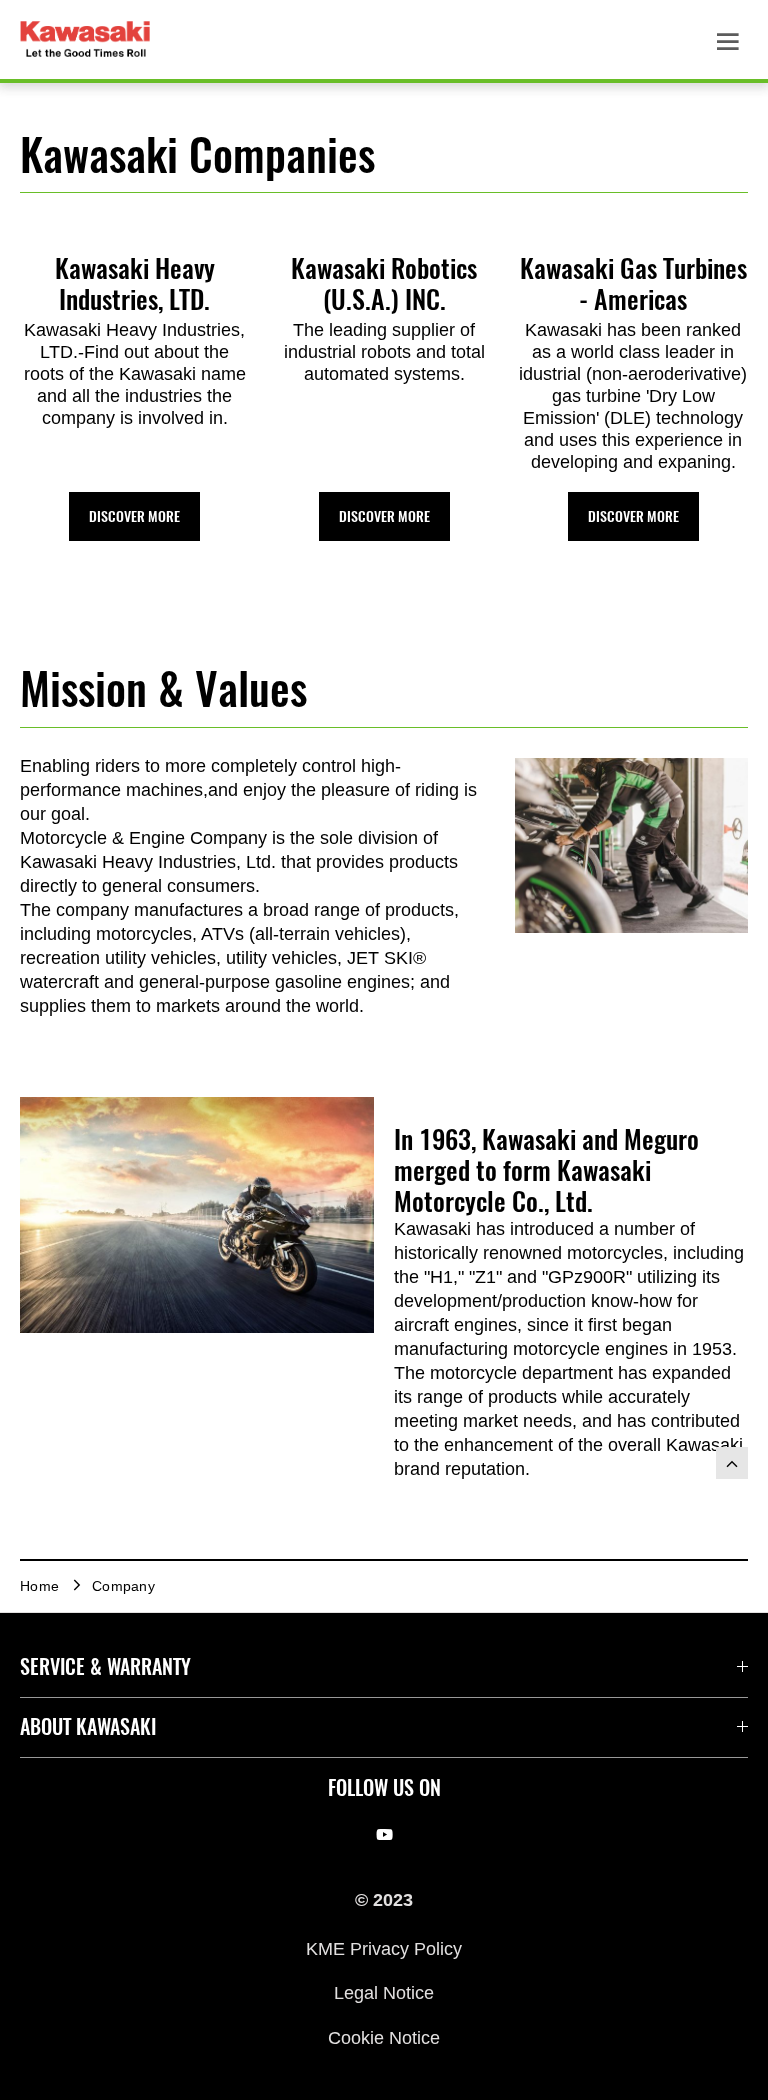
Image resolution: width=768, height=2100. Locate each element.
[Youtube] (384, 1835)
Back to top (732, 1463)
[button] (134, 516)
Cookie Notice (384, 2037)
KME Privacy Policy (384, 1948)
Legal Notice (384, 1993)
